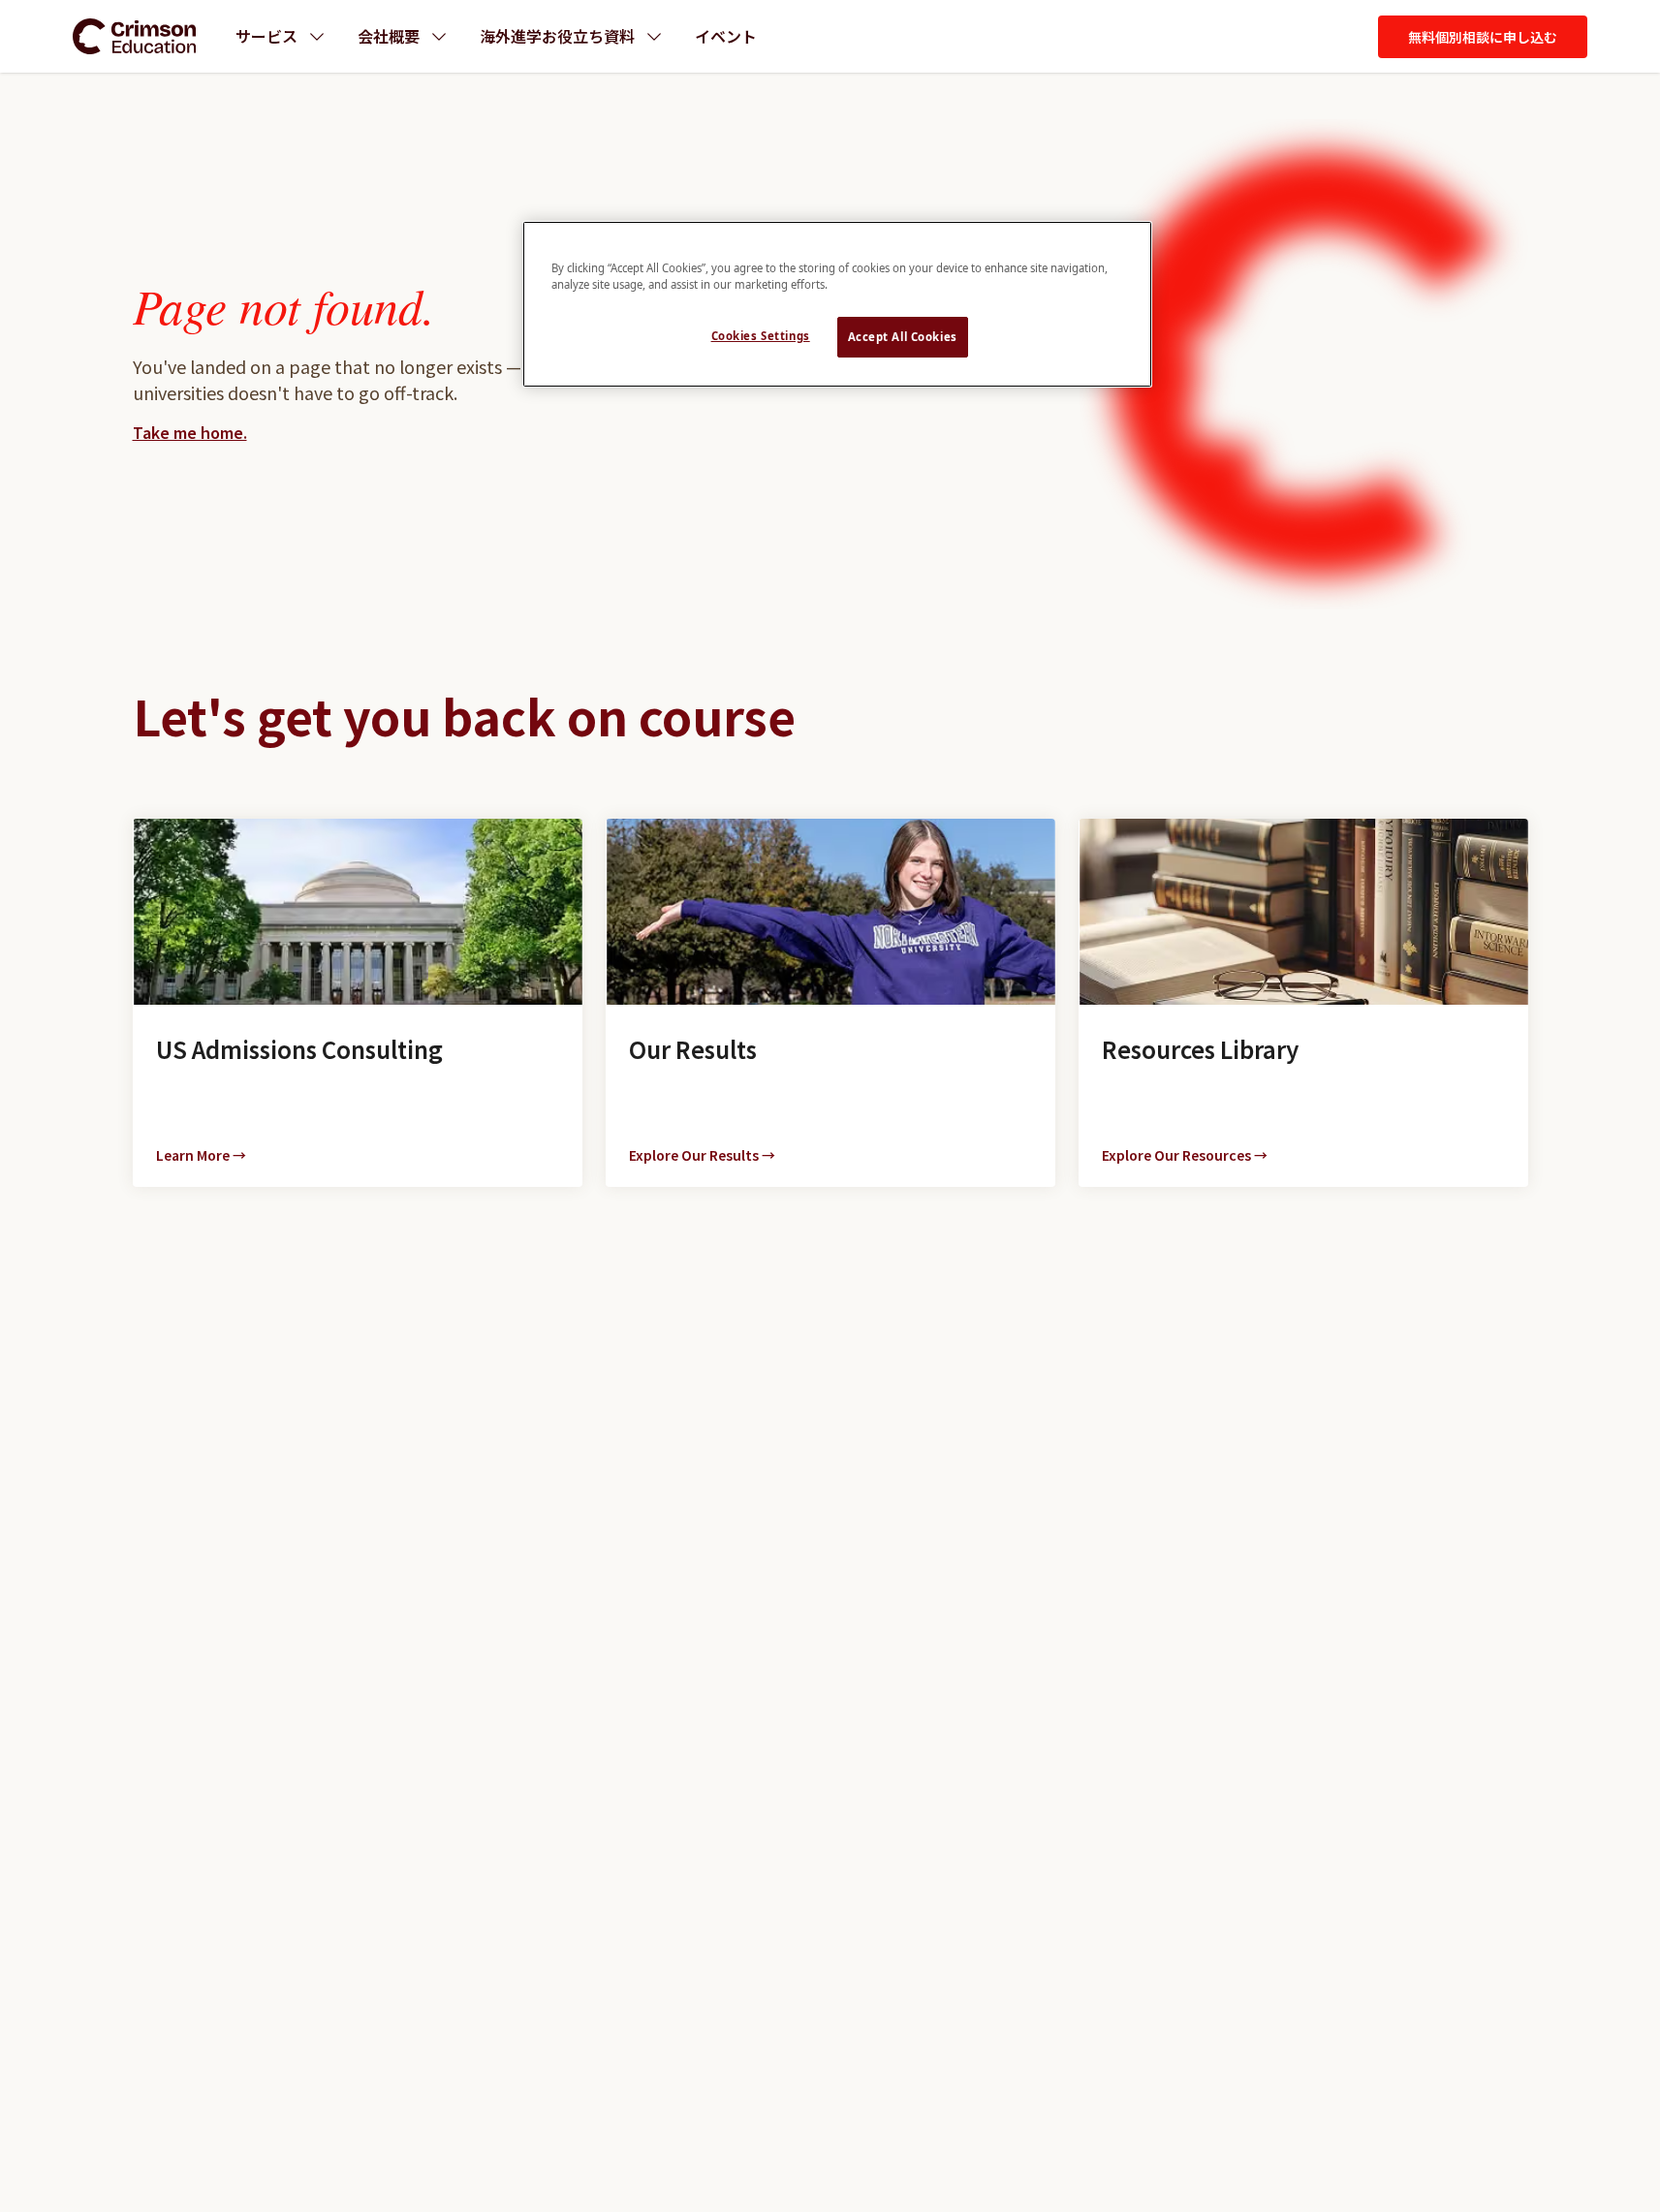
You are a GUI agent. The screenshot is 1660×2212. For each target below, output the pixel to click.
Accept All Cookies (903, 337)
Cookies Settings (761, 336)
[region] (837, 304)
